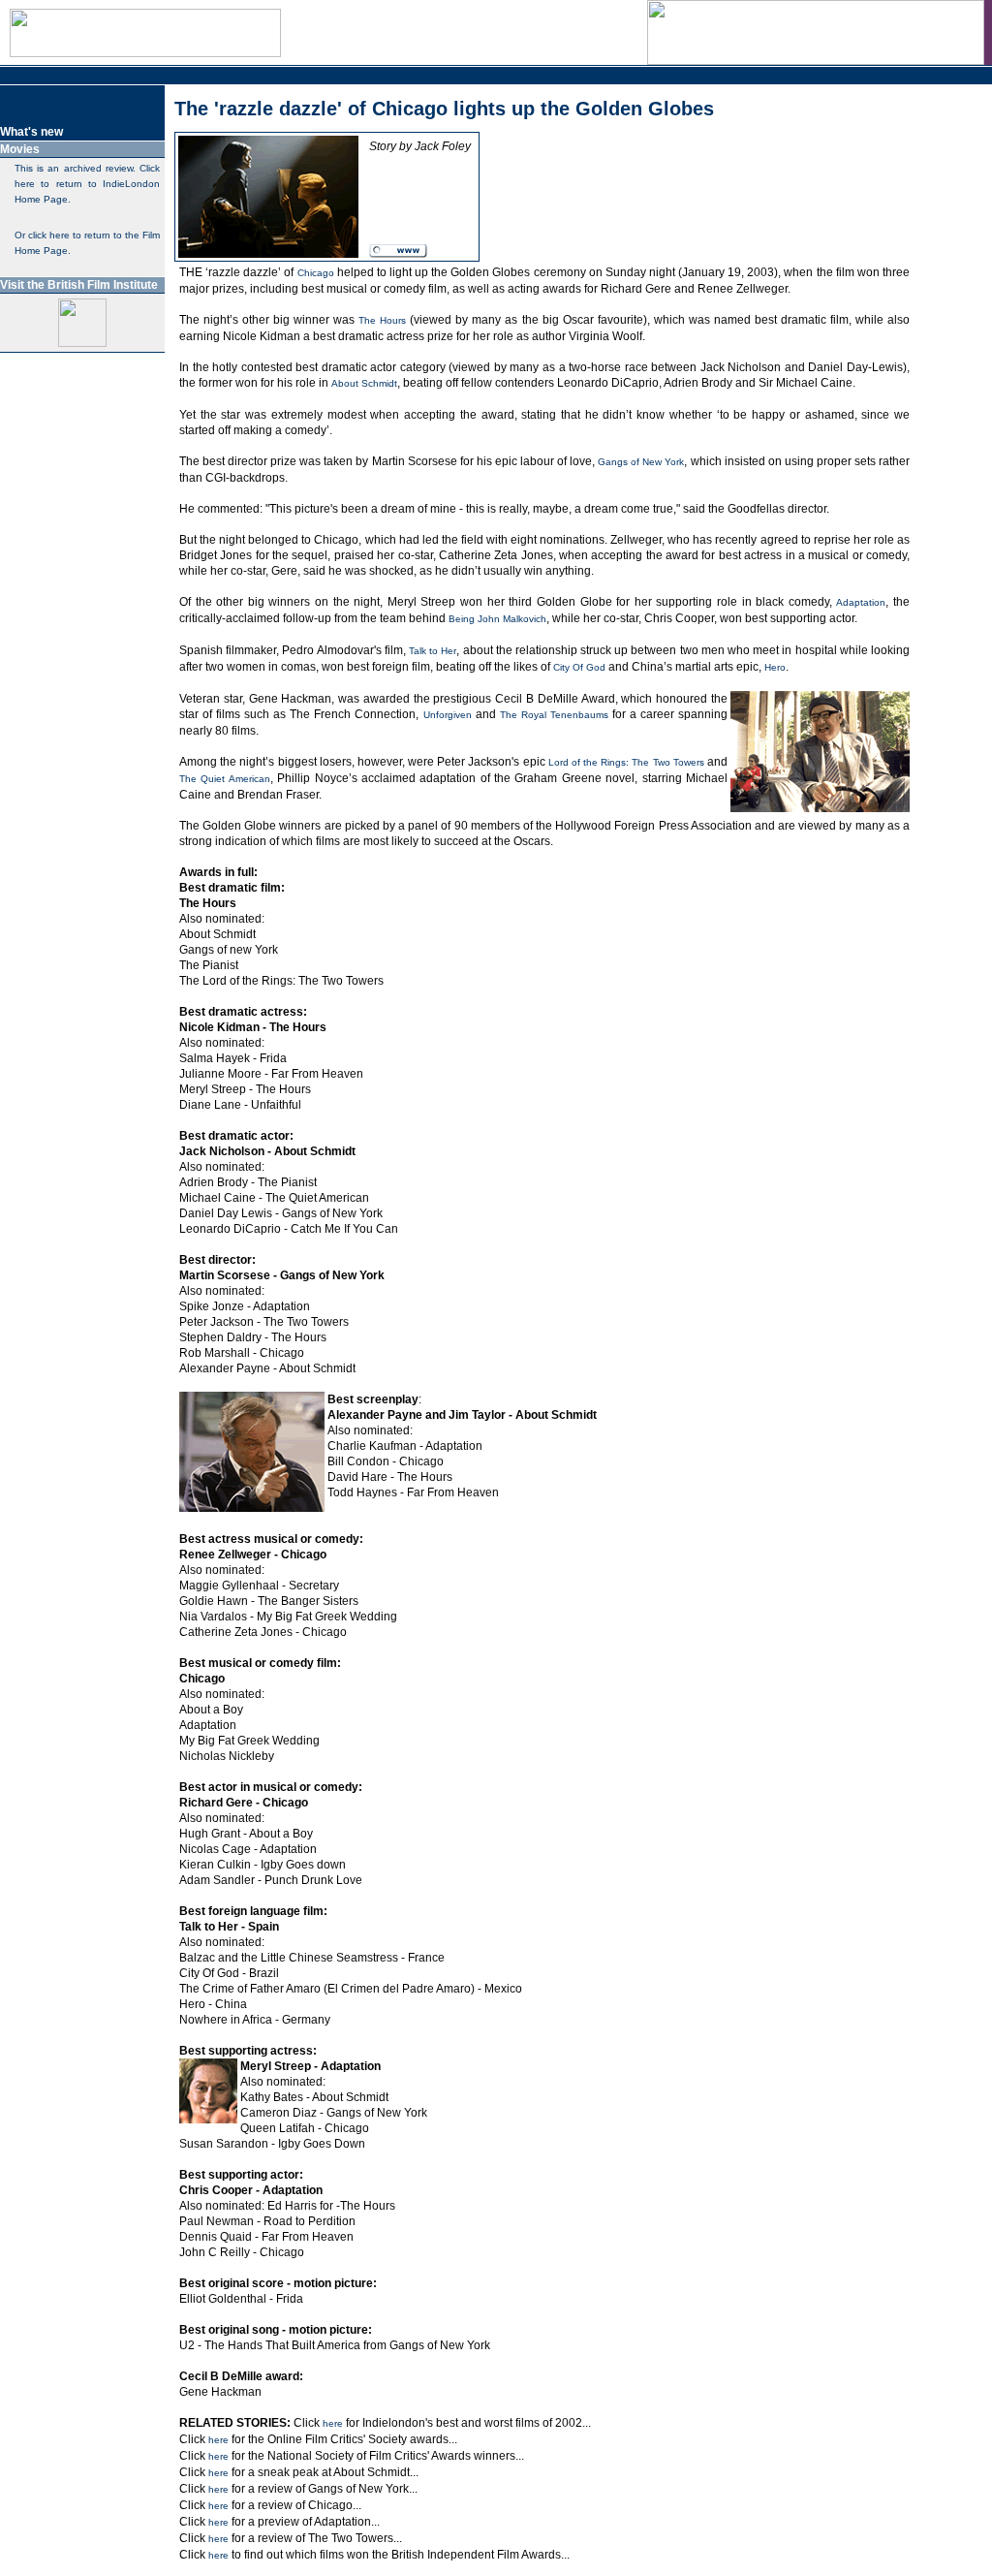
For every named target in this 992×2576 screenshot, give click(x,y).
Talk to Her (433, 651)
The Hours (382, 320)
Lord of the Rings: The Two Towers (626, 762)
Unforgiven (448, 715)
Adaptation (861, 602)
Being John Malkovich (497, 619)
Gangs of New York (641, 462)
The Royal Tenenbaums (554, 715)
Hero (775, 667)
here (333, 2423)
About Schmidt (364, 383)
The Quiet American (225, 779)
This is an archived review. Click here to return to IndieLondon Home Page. (87, 184)
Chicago (316, 273)
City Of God (579, 667)
